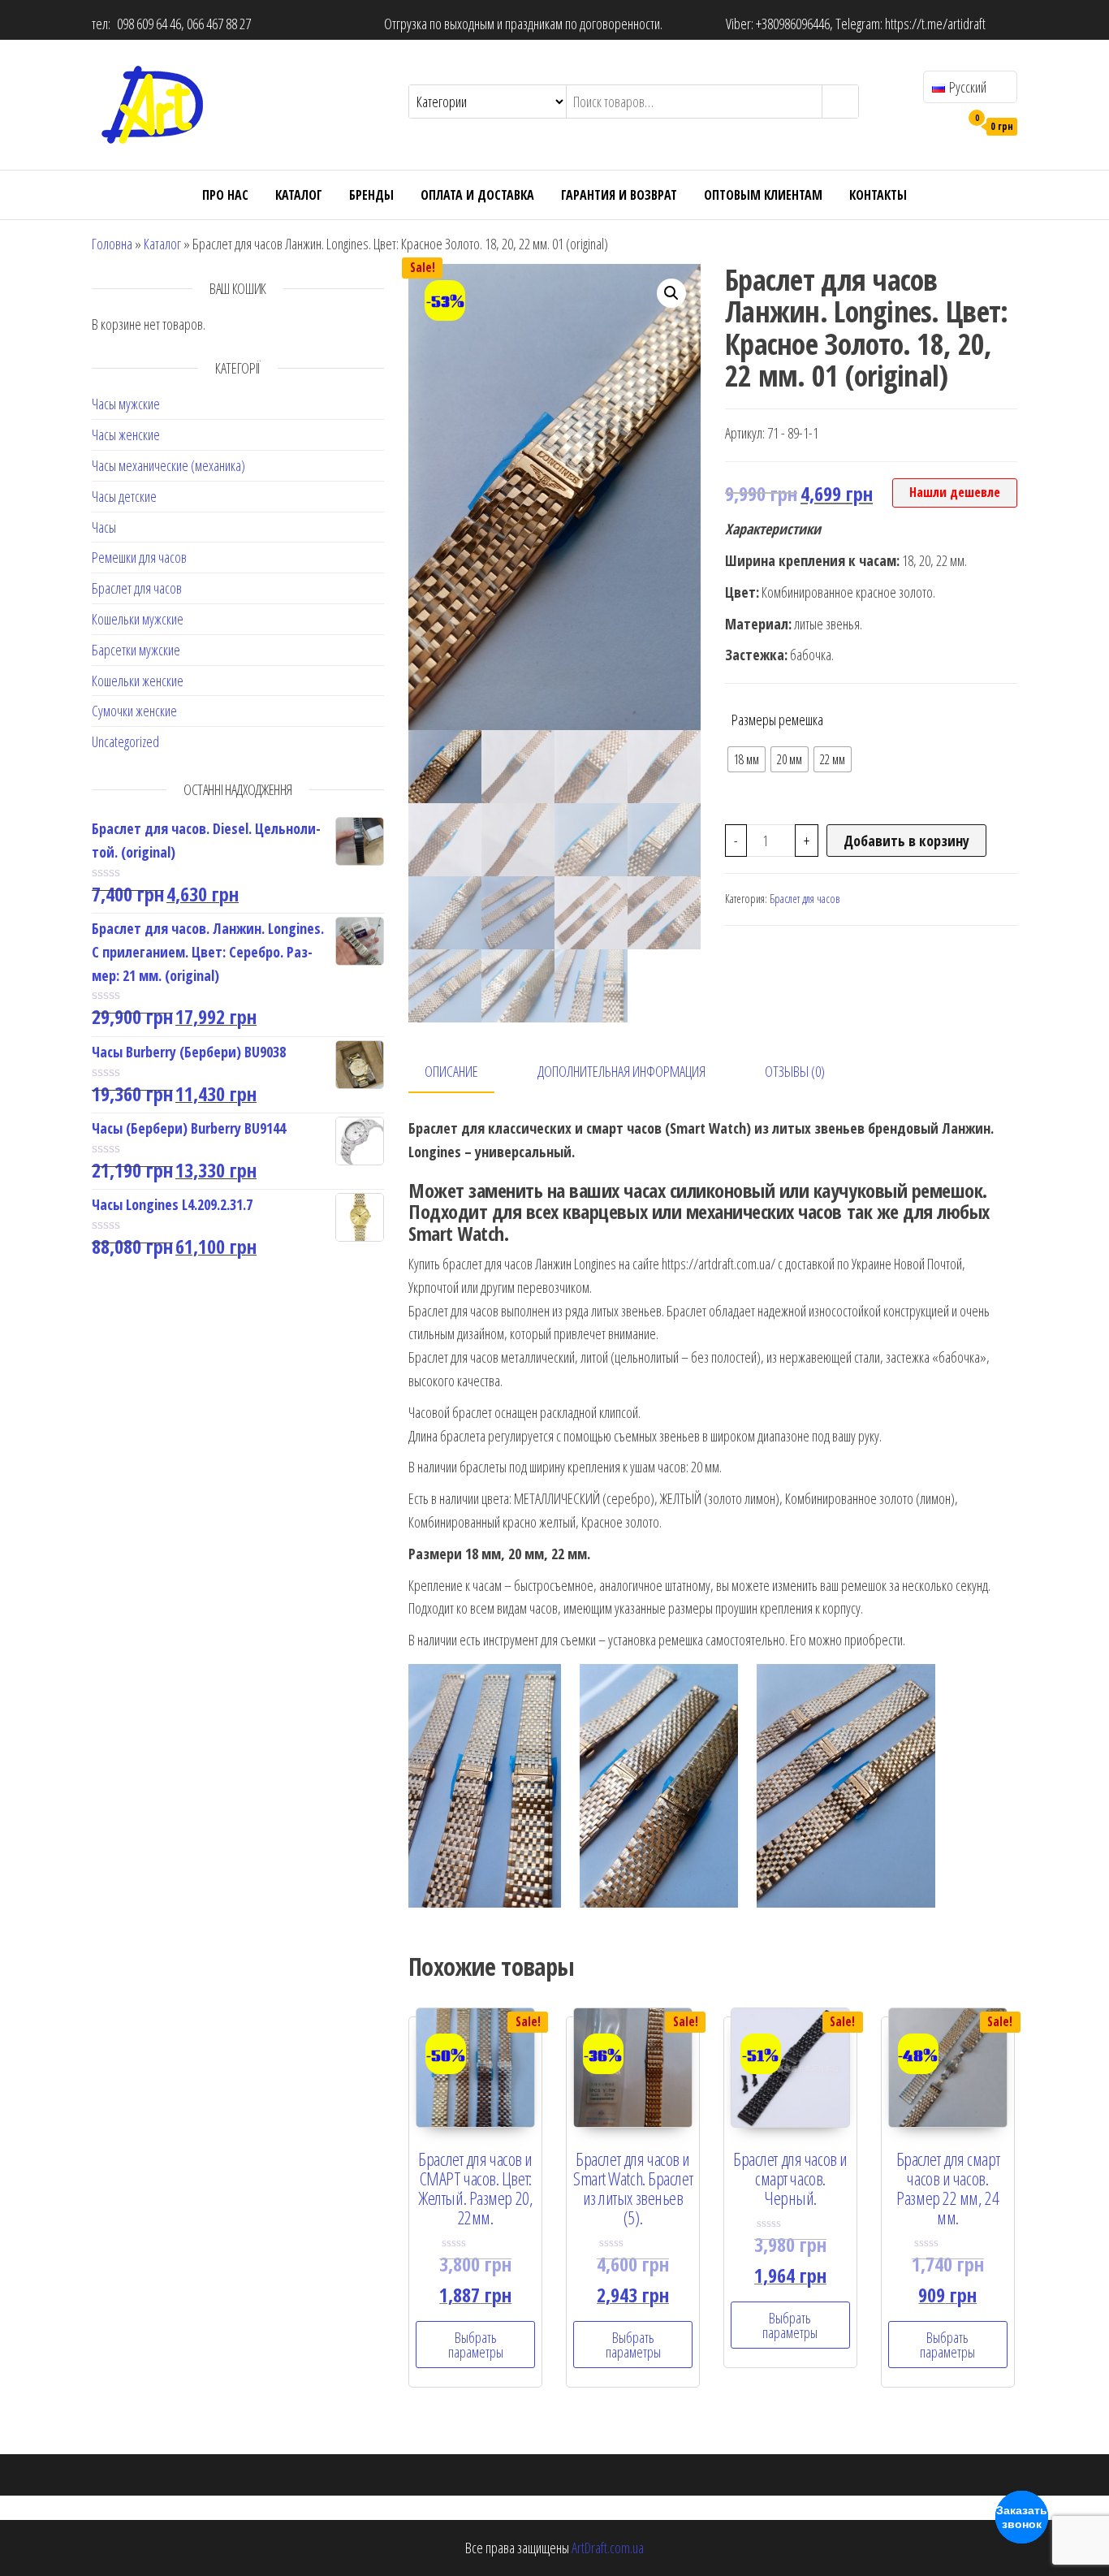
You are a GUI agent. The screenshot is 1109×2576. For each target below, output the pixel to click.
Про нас (225, 195)
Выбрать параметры (476, 2345)
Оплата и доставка (477, 195)
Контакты (878, 195)
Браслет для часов (137, 588)
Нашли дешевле (955, 492)
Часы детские (124, 496)
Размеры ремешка (777, 720)
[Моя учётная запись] (943, 125)
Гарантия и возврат (619, 195)
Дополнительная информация (621, 1071)
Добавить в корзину (906, 841)
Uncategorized (125, 741)
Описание (451, 1071)
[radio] (747, 759)
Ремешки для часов (139, 557)
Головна (112, 244)
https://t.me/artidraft (935, 24)
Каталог (299, 195)
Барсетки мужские (136, 650)
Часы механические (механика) (168, 465)
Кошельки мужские (138, 619)
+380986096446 (793, 24)
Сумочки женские (134, 711)
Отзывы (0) (795, 1071)
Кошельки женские (138, 681)
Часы (104, 527)
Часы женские (126, 434)
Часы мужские (126, 404)
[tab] (464, 1072)
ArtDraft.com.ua (608, 2548)
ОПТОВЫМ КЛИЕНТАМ (763, 195)
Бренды (371, 195)
